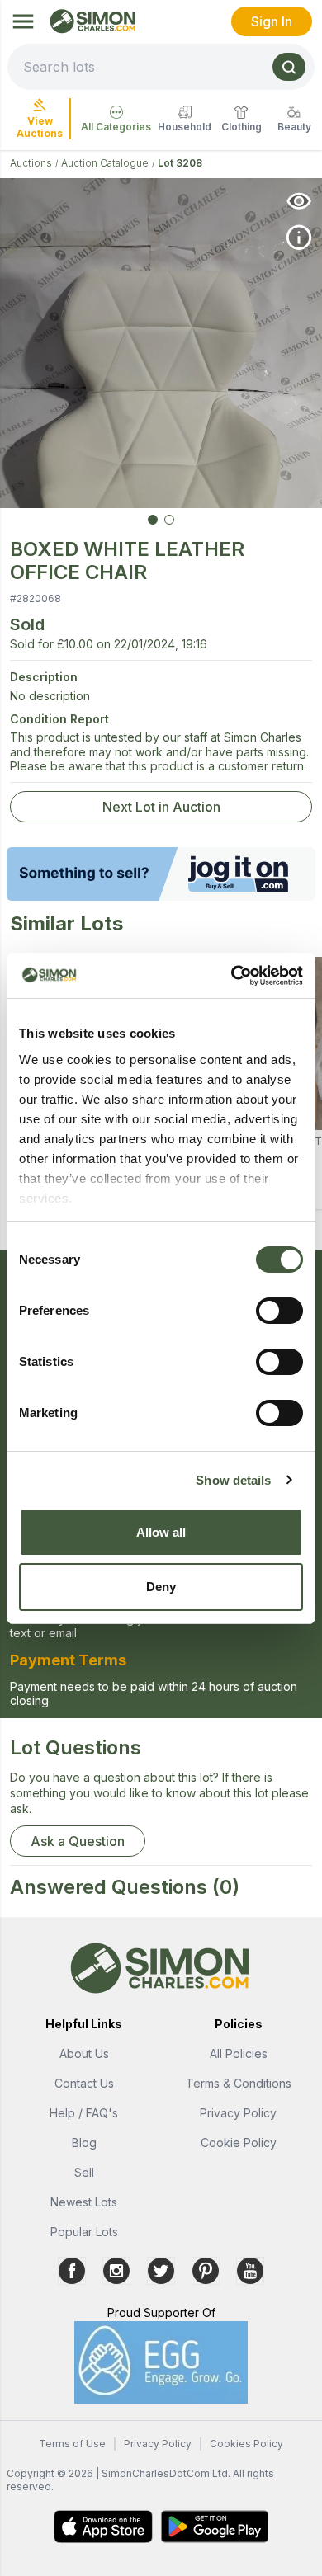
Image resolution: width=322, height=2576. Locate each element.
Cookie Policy (239, 2143)
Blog (84, 2143)
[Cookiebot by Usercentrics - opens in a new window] (232, 976)
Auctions (31, 163)
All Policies (239, 2053)
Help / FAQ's (84, 2113)
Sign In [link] (272, 21)
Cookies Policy (246, 2444)
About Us (84, 2053)
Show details (233, 1480)
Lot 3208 (180, 163)
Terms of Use (72, 2444)
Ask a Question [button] (78, 1841)
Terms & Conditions (239, 2083)
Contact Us (84, 2083)
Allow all (161, 1532)
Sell (84, 2172)
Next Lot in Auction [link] (161, 807)
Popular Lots (84, 2232)
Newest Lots (84, 2202)
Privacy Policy (238, 2113)
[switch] (279, 1311)
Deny (161, 1587)
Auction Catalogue (105, 163)
